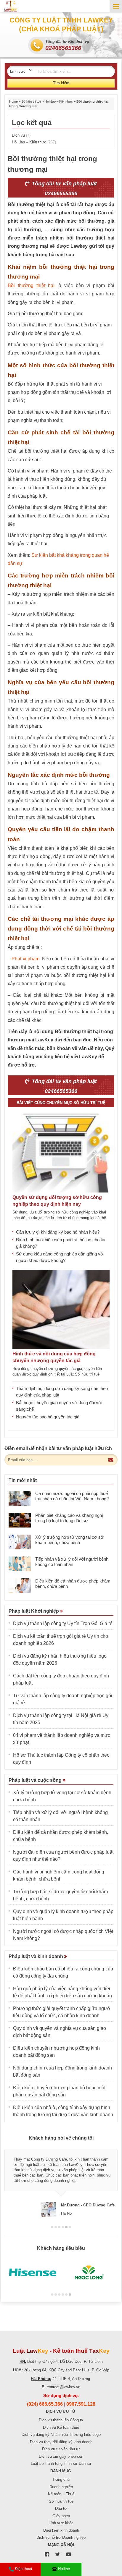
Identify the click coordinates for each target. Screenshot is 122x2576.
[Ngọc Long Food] (89, 2273)
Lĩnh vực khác (61, 2523)
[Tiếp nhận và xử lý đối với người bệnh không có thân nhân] (20, 1564)
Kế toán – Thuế (61, 2494)
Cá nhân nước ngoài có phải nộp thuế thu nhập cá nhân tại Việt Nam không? (72, 1496)
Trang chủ (61, 2479)
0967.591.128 (81, 2404)
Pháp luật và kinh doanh (36, 1956)
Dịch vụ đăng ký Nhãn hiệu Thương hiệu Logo (61, 2435)
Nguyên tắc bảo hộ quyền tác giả (48, 1417)
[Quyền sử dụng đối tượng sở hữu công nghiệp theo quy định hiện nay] (61, 1153)
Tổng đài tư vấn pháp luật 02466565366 (64, 188)
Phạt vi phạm (25, 959)
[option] (61, 2181)
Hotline (64, 2569)
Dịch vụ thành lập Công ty (61, 2420)
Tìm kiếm (61, 83)
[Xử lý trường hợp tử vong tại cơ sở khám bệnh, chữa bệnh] (20, 1542)
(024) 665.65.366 (45, 2404)
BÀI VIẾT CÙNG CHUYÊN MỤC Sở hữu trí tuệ (61, 1103)
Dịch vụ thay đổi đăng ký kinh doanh (61, 2442)
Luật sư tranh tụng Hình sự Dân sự (61, 2463)
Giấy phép (61, 2516)
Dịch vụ (21, 135)
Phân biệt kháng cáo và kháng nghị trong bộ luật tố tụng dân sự (69, 1518)
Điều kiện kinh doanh (61, 2530)
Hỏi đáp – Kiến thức (59, 101)
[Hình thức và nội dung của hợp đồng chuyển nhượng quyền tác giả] (61, 1309)
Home (13, 101)
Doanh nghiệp (61, 2487)
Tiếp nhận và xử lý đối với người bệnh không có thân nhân (72, 1562)
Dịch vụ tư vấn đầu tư (61, 2449)
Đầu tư (61, 2508)
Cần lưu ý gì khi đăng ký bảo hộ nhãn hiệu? (58, 1232)
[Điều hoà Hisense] (33, 2273)
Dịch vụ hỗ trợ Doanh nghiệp (61, 2537)
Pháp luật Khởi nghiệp (34, 1611)
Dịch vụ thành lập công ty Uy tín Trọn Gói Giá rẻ (63, 1623)
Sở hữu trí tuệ (31, 101)
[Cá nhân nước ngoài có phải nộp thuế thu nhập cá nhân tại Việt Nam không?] (20, 1498)
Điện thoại (23, 2569)
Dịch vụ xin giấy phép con (61, 2456)
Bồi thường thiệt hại (31, 285)
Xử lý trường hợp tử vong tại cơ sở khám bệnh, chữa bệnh (69, 1540)
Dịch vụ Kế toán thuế (61, 2427)
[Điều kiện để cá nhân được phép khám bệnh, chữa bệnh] (20, 1586)
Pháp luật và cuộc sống (36, 1780)
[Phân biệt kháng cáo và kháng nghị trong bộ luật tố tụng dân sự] (20, 1520)
